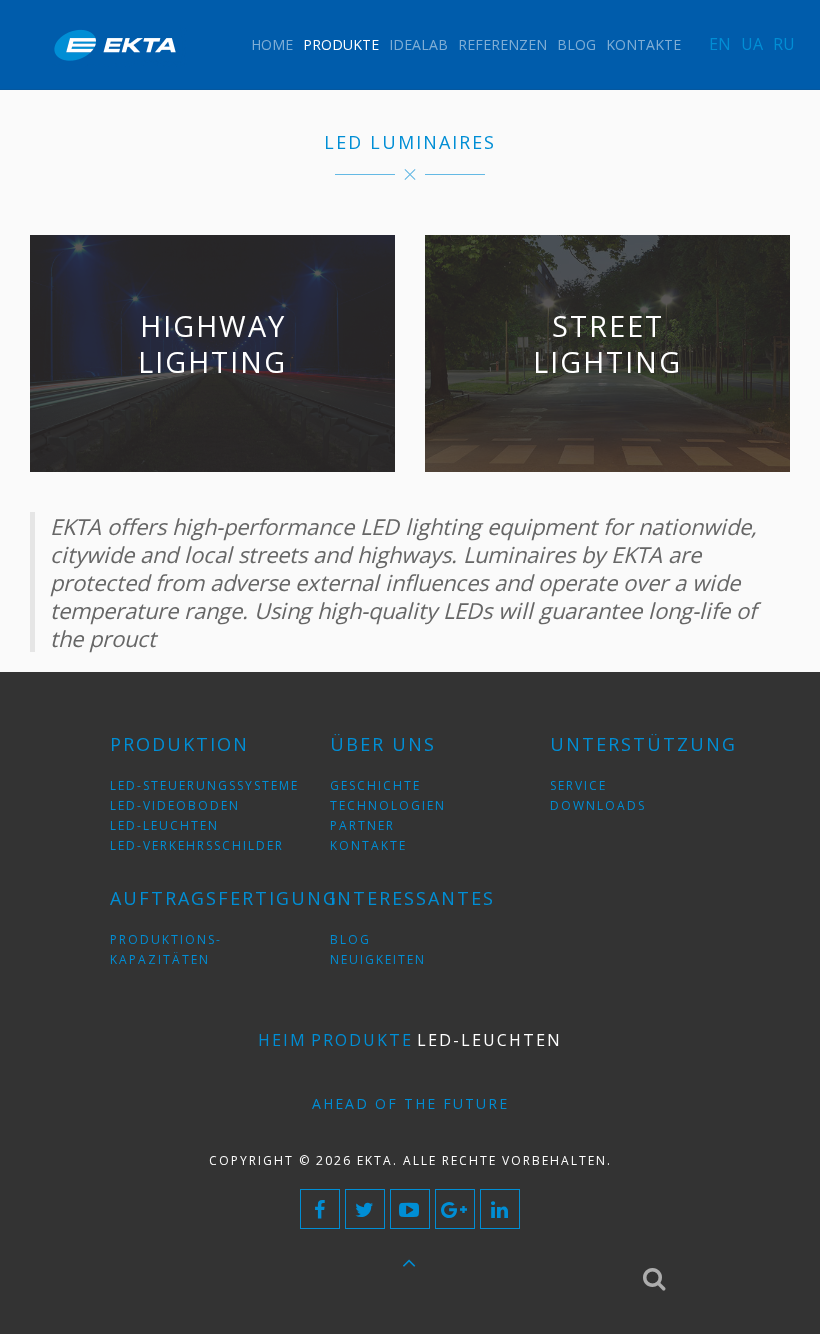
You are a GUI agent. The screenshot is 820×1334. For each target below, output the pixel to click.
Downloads (598, 805)
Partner (362, 825)
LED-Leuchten (164, 825)
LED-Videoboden (175, 805)
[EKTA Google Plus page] (455, 1209)
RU (784, 44)
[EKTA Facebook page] (320, 1209)
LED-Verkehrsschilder (197, 845)
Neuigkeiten (378, 959)
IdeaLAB (418, 44)
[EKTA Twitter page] (365, 1209)
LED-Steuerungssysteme (204, 785)
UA (752, 44)
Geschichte (375, 785)
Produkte (341, 44)
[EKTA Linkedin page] (500, 1209)
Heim (282, 1040)
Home (272, 44)
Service (578, 785)
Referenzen (502, 44)
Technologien (388, 805)
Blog (576, 44)
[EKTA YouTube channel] (410, 1209)
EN (720, 44)
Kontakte (643, 44)
